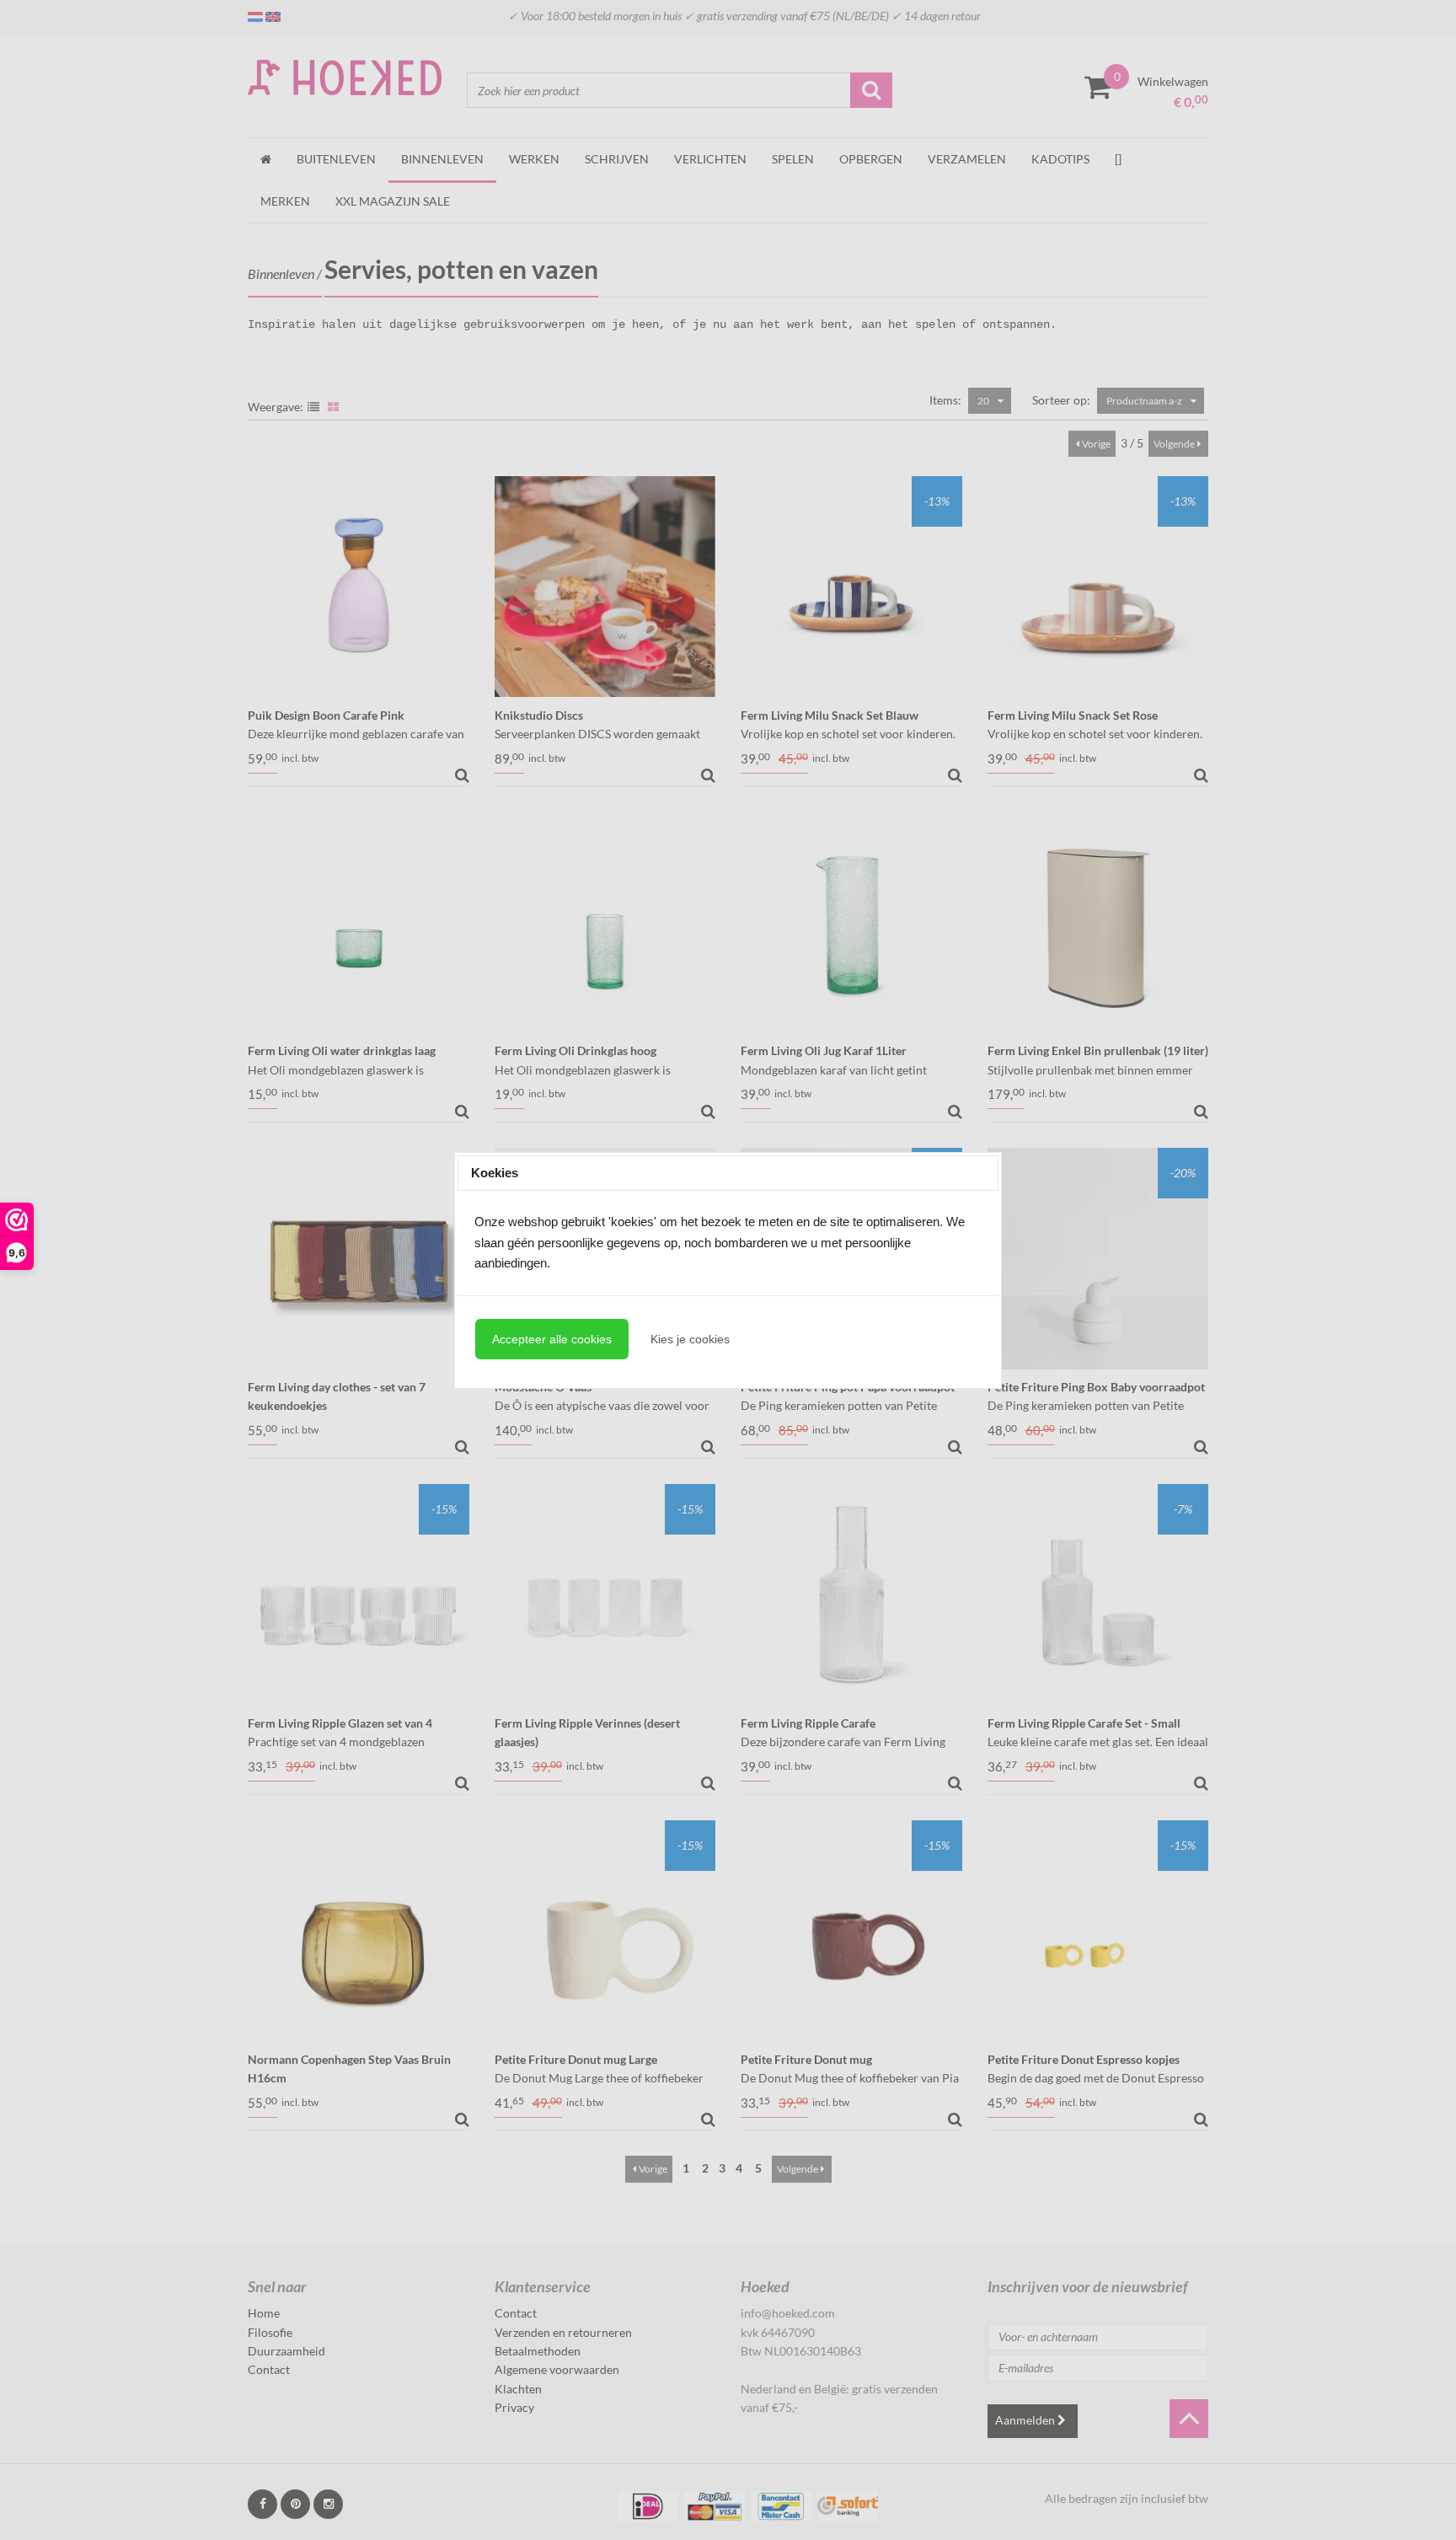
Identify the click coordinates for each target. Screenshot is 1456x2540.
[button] (552, 1339)
